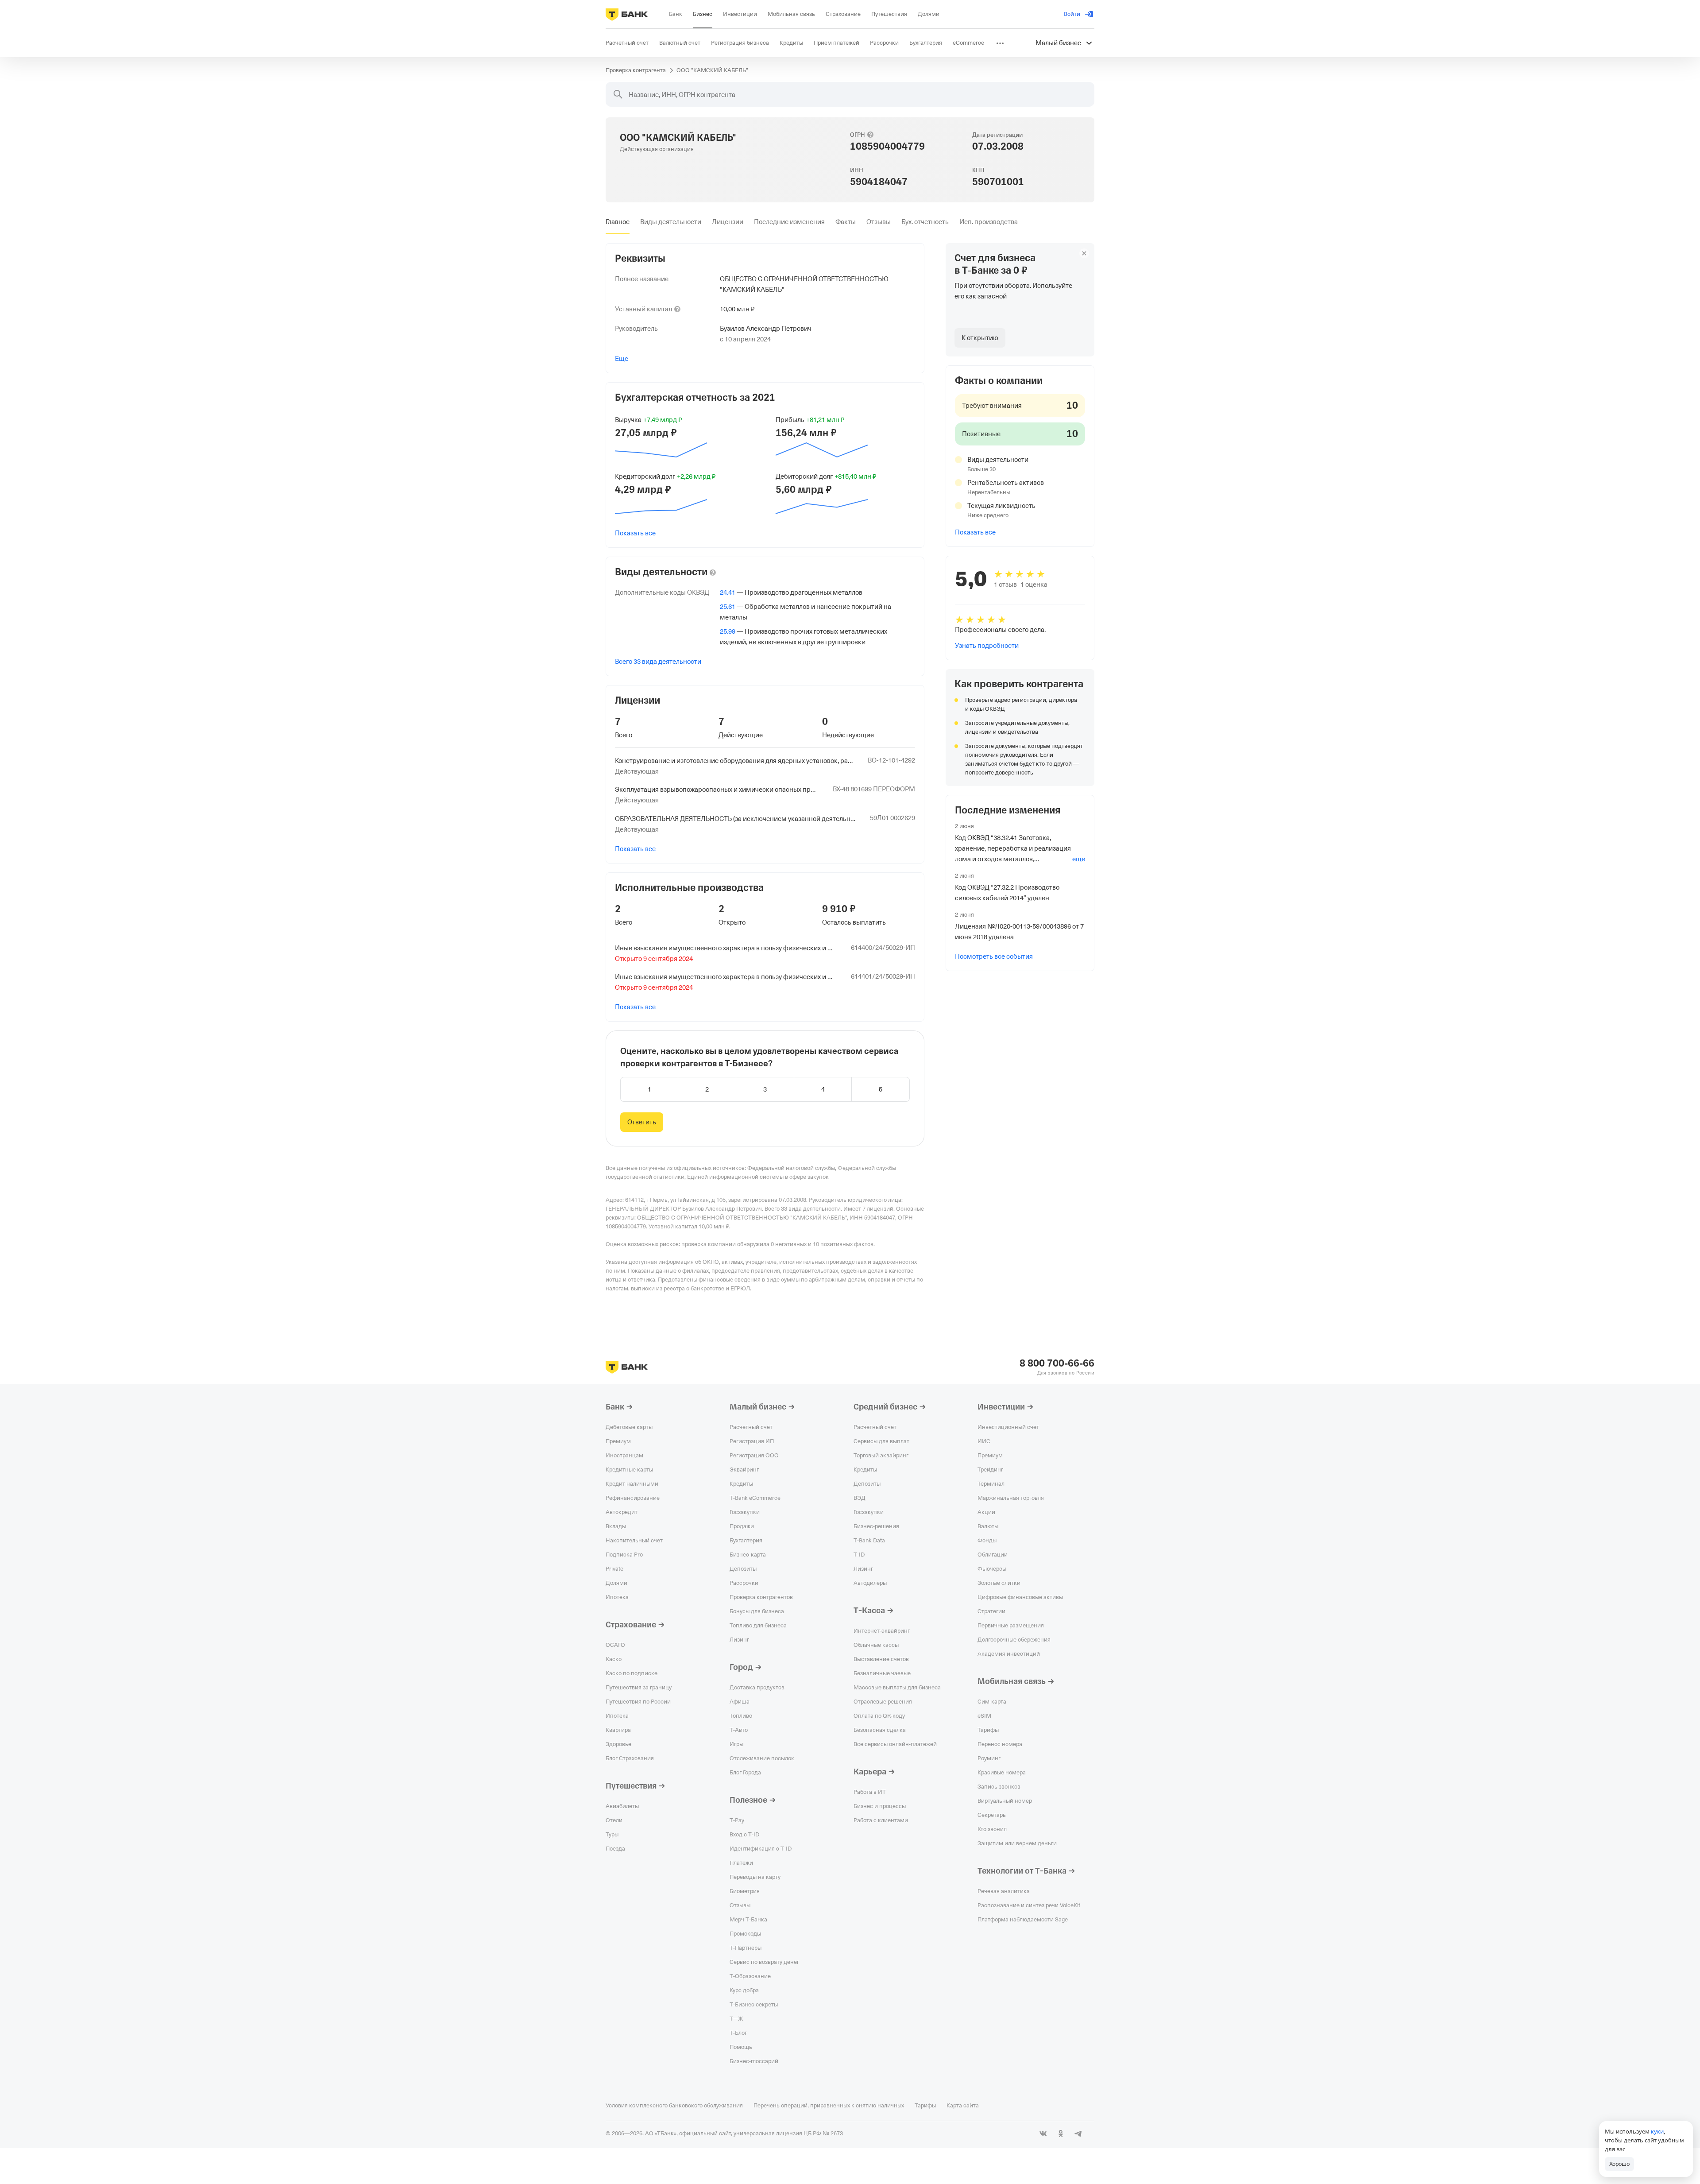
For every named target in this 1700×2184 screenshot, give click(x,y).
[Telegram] (1078, 2134)
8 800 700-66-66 (1057, 1363)
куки (1657, 2131)
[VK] (1043, 2134)
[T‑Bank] (627, 14)
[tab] (618, 222)
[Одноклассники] (1061, 2134)
